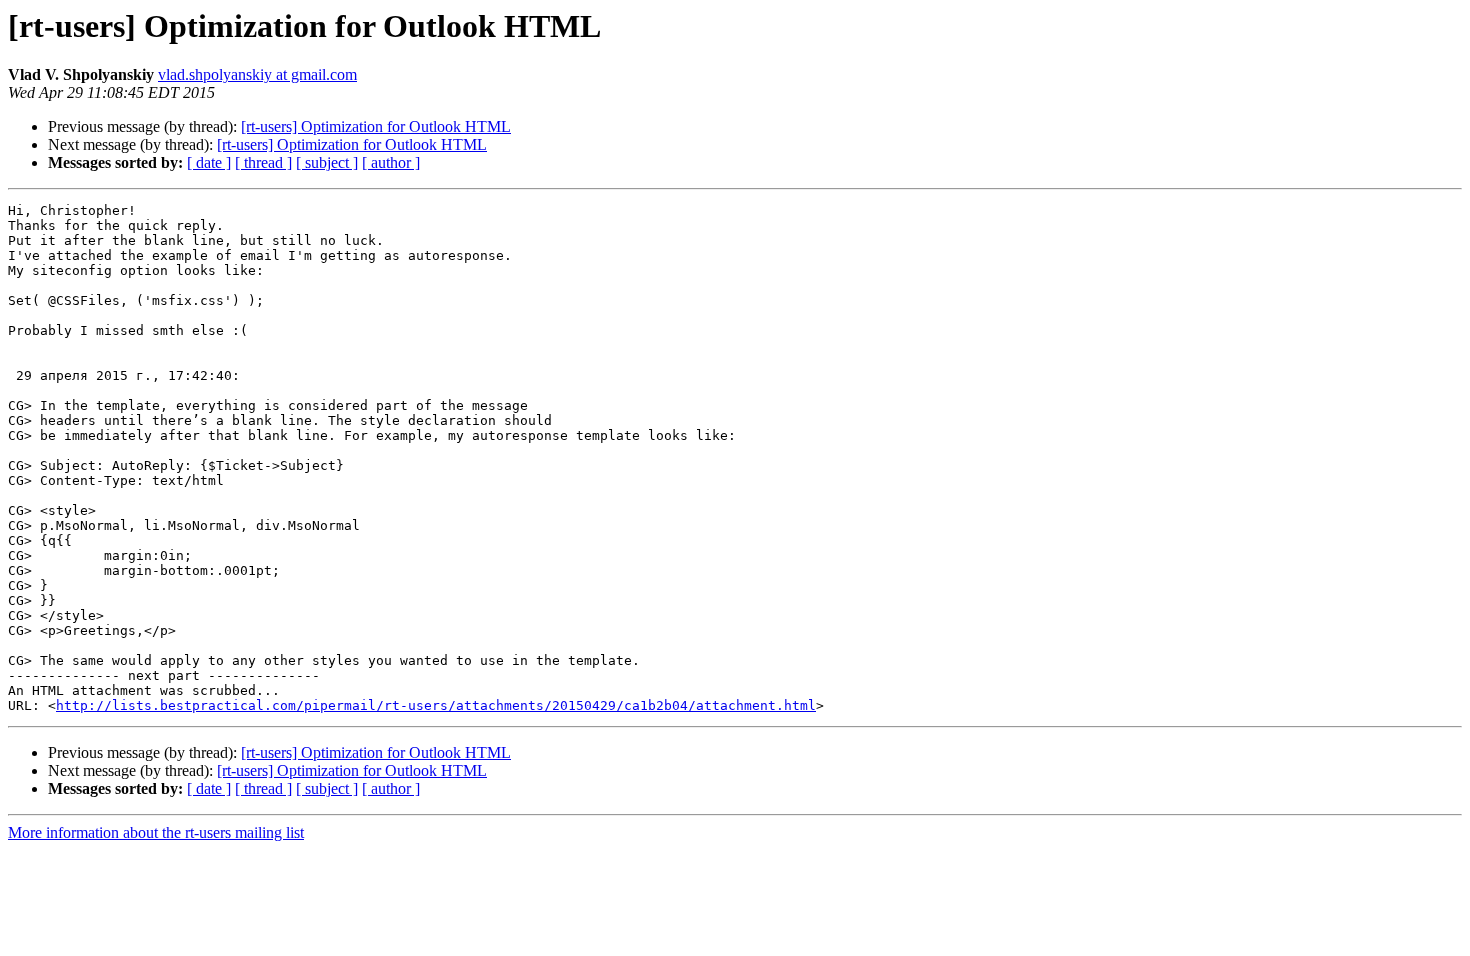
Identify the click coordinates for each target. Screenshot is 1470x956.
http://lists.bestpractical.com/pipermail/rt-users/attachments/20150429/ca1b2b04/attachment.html (436, 705)
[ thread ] (263, 162)
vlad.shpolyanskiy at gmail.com (257, 74)
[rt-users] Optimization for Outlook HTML (376, 126)
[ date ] (209, 162)
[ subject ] (327, 162)
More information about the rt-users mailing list (156, 832)
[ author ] (391, 162)
